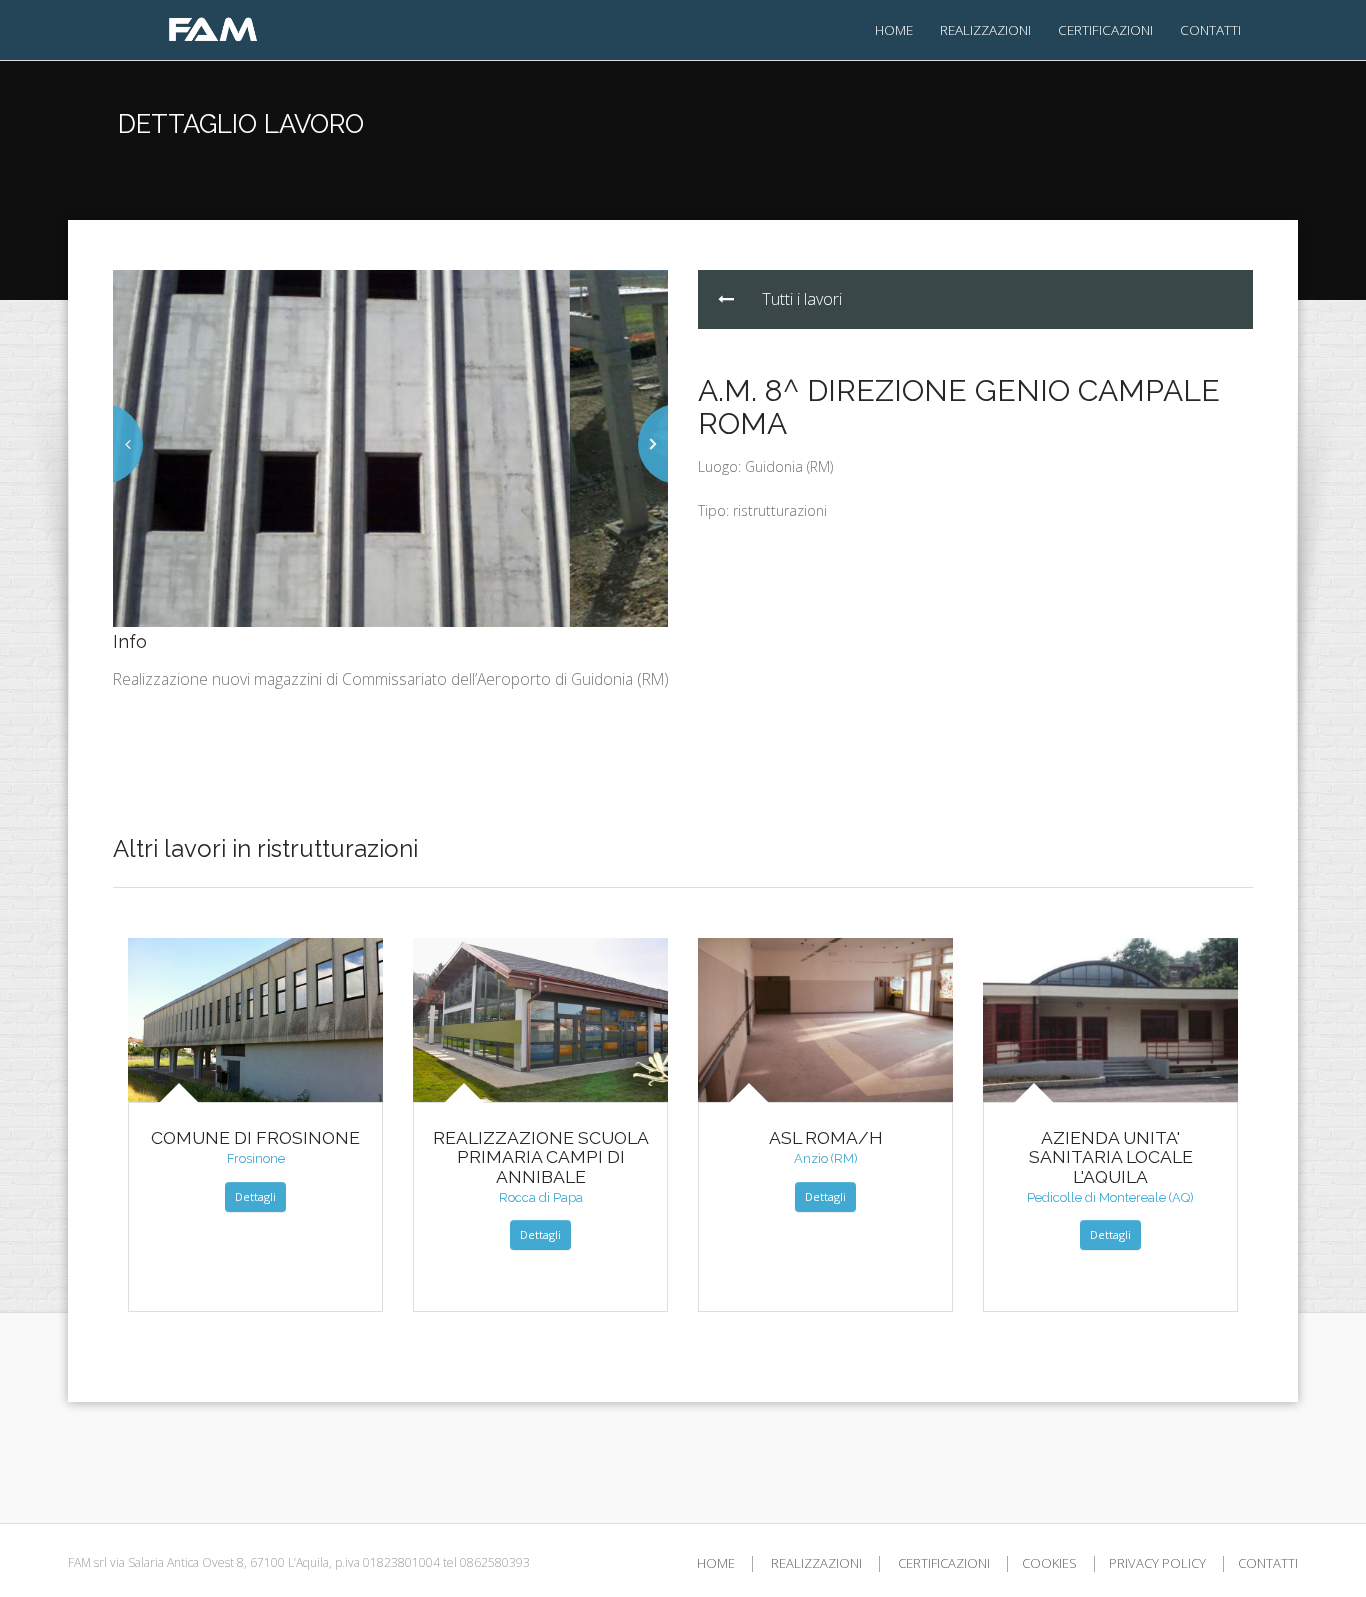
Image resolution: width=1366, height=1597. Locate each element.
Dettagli (255, 1196)
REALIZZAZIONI (985, 29)
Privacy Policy (1157, 1563)
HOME (894, 29)
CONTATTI (1210, 29)
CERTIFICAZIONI (1105, 29)
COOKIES (1049, 1563)
